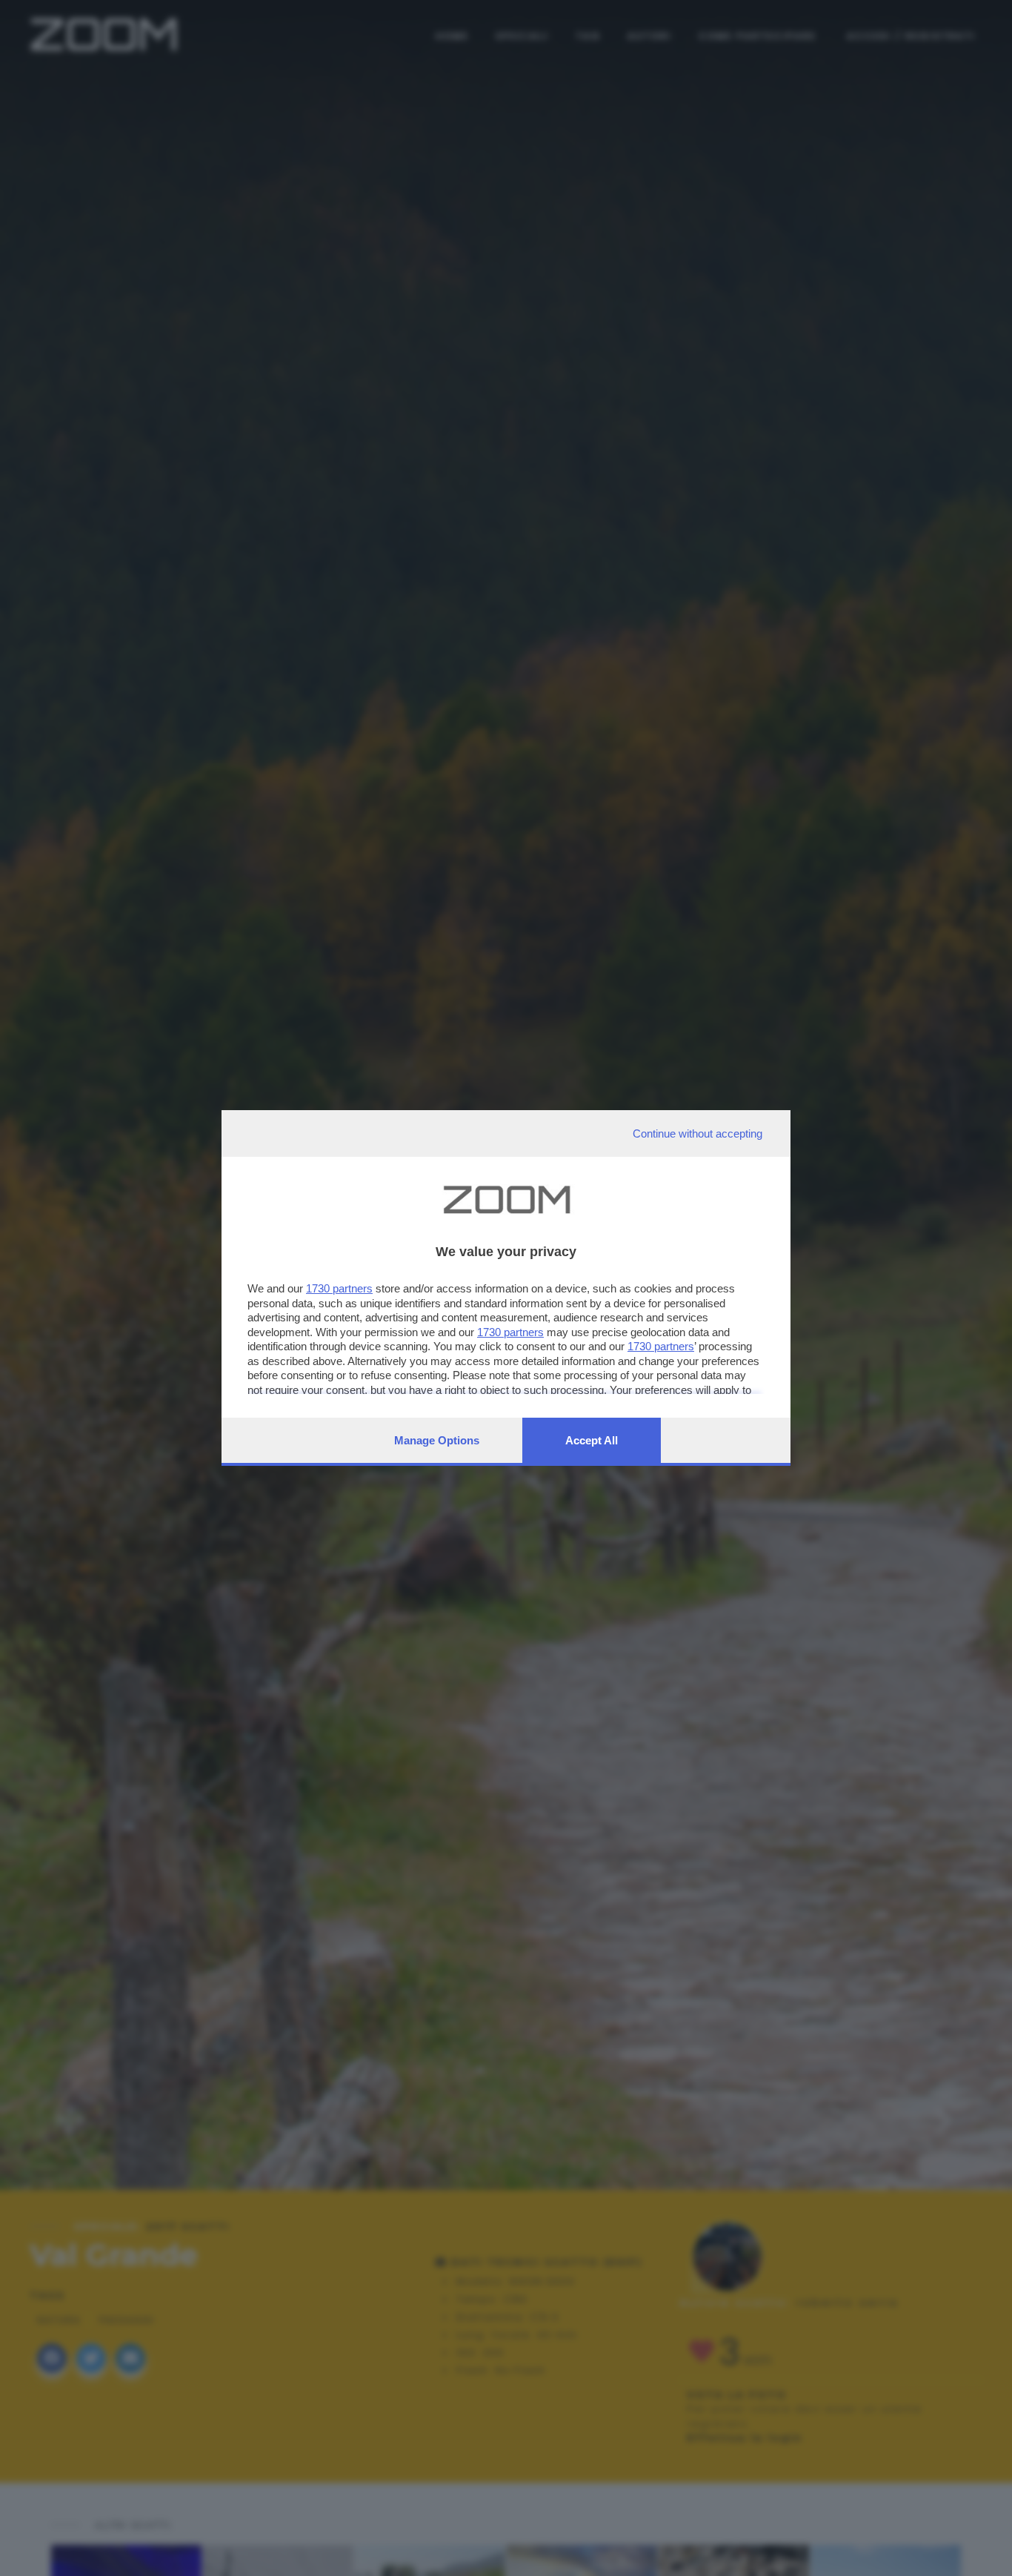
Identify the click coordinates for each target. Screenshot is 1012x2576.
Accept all (592, 1440)
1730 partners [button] (339, 1288)
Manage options (437, 1440)
